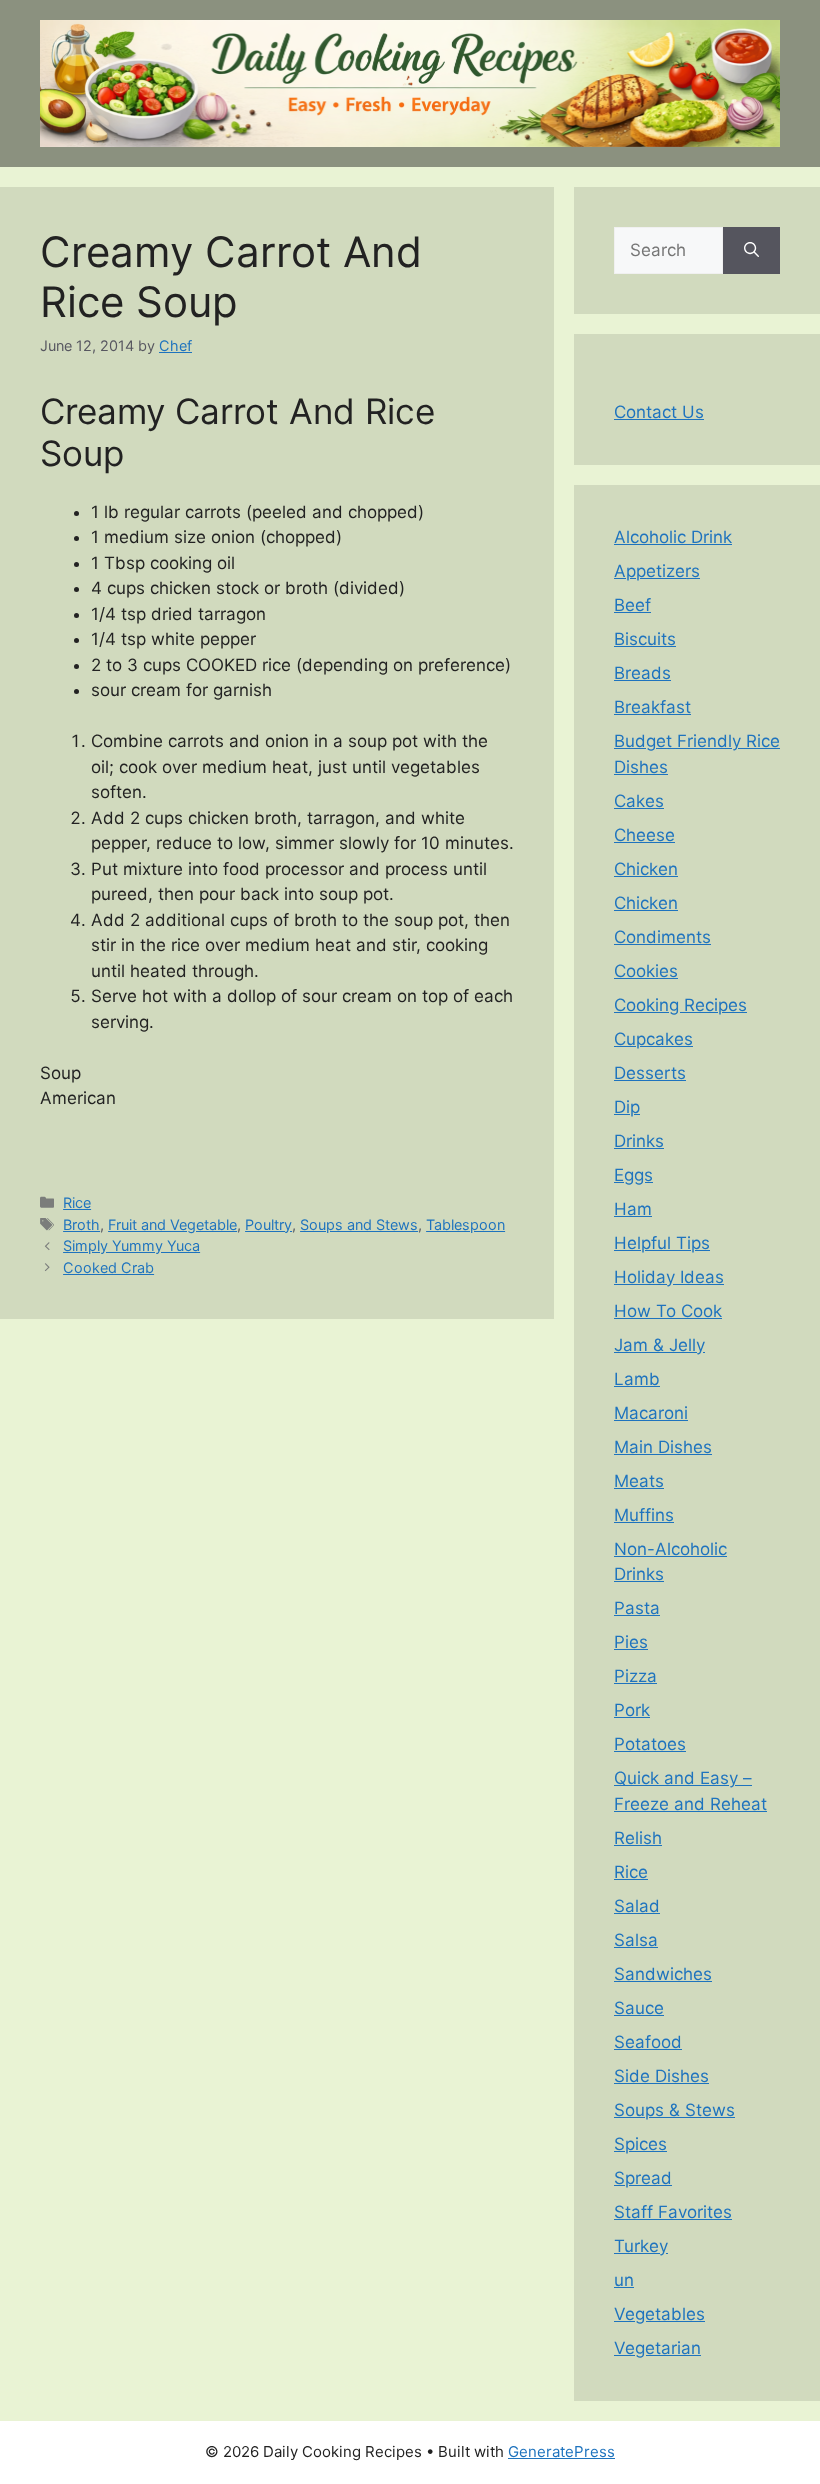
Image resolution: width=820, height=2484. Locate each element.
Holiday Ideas (669, 1277)
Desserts (650, 1073)
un (624, 2280)
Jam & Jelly (659, 1345)
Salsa (636, 1940)
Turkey (641, 2246)
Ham (633, 1209)
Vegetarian (657, 2348)
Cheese (644, 835)
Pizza (635, 1676)
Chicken (646, 869)
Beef (632, 605)
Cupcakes (653, 1039)
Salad (637, 1906)
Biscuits (645, 639)
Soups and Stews (359, 1224)
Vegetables (659, 2314)
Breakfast (652, 707)
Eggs (633, 1175)
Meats (639, 1481)
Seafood (648, 2042)
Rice (77, 1202)
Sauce (639, 2008)
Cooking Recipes (680, 1005)
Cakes (639, 801)
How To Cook (668, 1311)
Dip (627, 1107)
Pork (632, 1710)
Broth (81, 1224)
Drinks (639, 1141)
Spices (640, 2144)
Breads (642, 673)
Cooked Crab (108, 1267)
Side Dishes (661, 2076)
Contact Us (659, 412)
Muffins (644, 1515)
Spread (643, 2178)
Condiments (662, 937)
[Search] (751, 251)
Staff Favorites (673, 2212)
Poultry (268, 1224)
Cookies (646, 971)
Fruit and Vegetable (172, 1224)
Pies (631, 1642)
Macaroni (651, 1413)
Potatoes (650, 1744)
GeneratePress (561, 2451)
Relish (638, 1838)
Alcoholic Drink (673, 537)
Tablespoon (465, 1224)
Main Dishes (663, 1447)
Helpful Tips (662, 1243)
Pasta (637, 1608)
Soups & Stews (674, 2110)
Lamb (637, 1379)
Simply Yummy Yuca (131, 1245)
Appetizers (657, 571)
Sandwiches (663, 1974)
